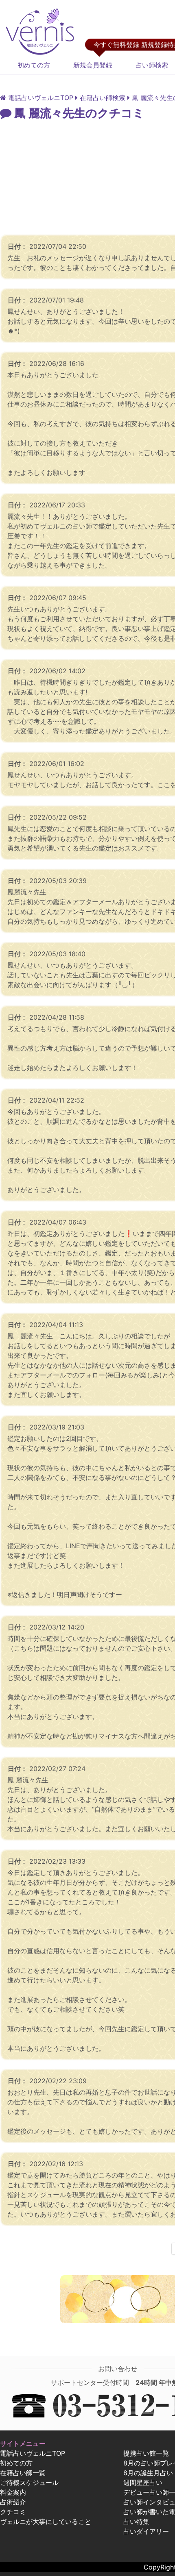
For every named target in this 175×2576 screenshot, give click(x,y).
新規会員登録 (93, 65)
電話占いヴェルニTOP (33, 2453)
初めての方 (34, 65)
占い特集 (136, 2522)
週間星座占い (143, 2482)
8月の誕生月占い (148, 2473)
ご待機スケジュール (29, 2482)
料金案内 (13, 2492)
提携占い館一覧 (146, 2453)
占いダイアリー (146, 2531)
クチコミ (13, 2512)
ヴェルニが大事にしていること (46, 2522)
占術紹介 (13, 2502)
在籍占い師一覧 (23, 2473)
